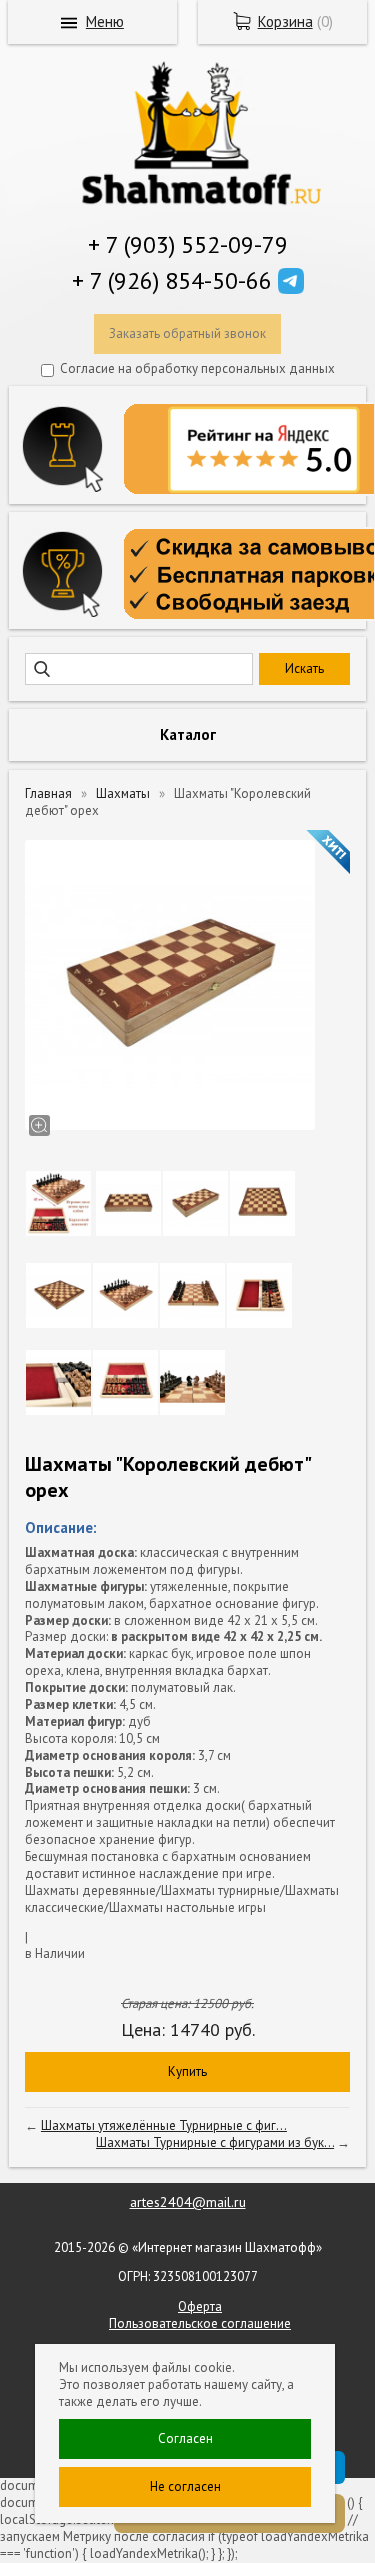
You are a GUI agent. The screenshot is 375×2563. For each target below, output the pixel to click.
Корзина (285, 21)
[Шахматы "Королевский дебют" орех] (170, 985)
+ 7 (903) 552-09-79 (188, 244)
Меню (105, 21)
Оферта (200, 2306)
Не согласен (185, 2486)
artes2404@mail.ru (188, 2202)
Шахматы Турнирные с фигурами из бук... (215, 2142)
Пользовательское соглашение (200, 2323)
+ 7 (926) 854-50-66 (172, 280)
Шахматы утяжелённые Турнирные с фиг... (164, 2125)
